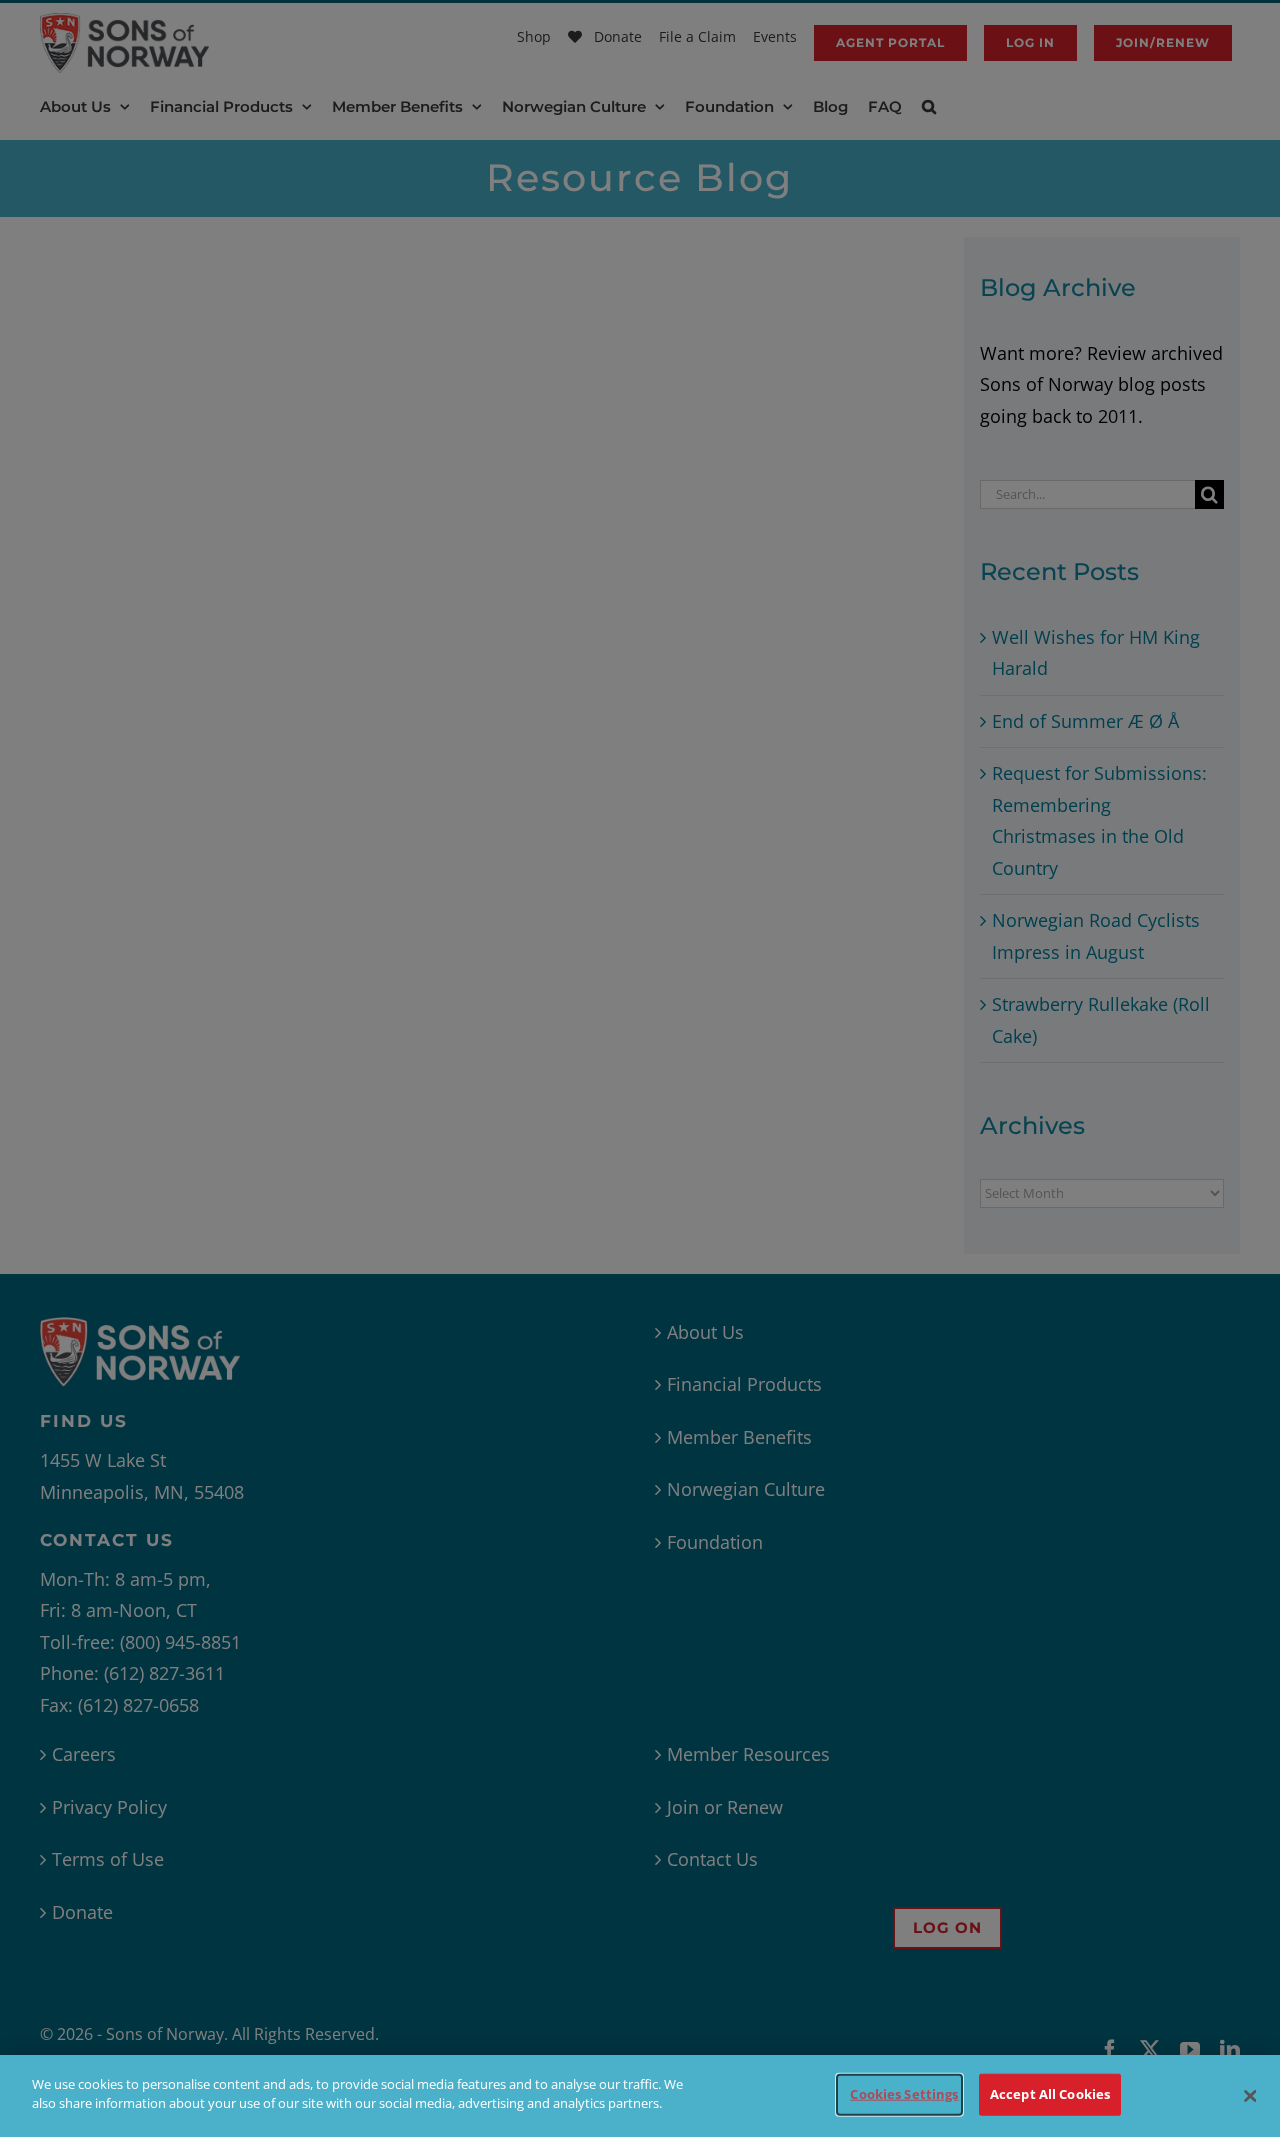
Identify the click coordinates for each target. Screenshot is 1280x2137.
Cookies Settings (904, 2094)
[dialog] (640, 2096)
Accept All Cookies (1050, 2094)
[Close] (1250, 2096)
